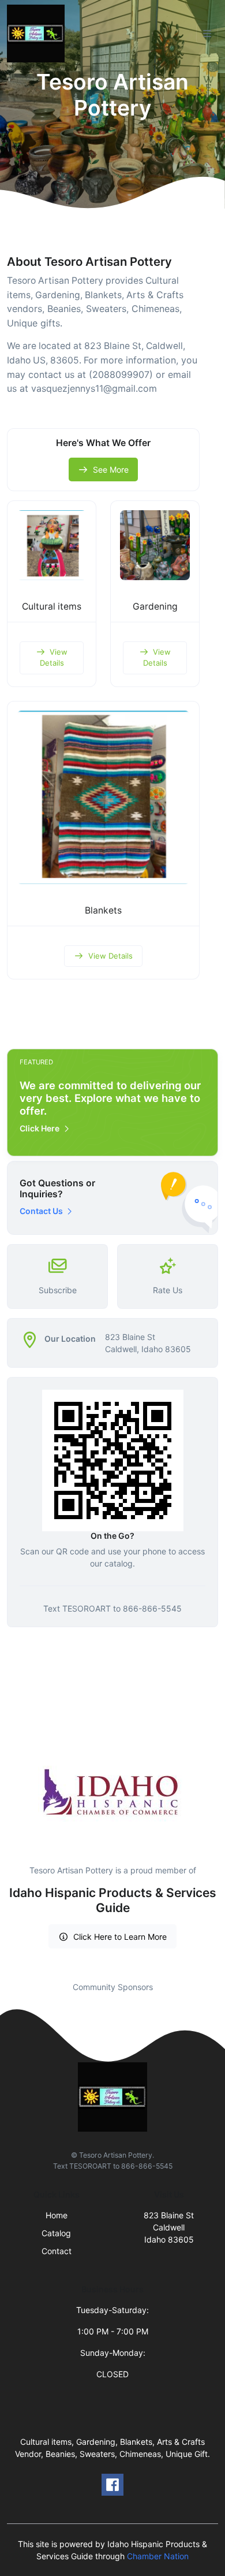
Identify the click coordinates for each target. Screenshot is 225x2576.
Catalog (56, 2233)
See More (111, 469)
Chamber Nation (158, 2556)
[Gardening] (155, 545)
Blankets (103, 910)
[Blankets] (103, 797)
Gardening (155, 606)
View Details (54, 658)
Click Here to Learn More (120, 1937)
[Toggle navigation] (207, 34)
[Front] (38, 34)
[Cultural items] (52, 545)
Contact (57, 2251)
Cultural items (52, 606)
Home (57, 2215)
